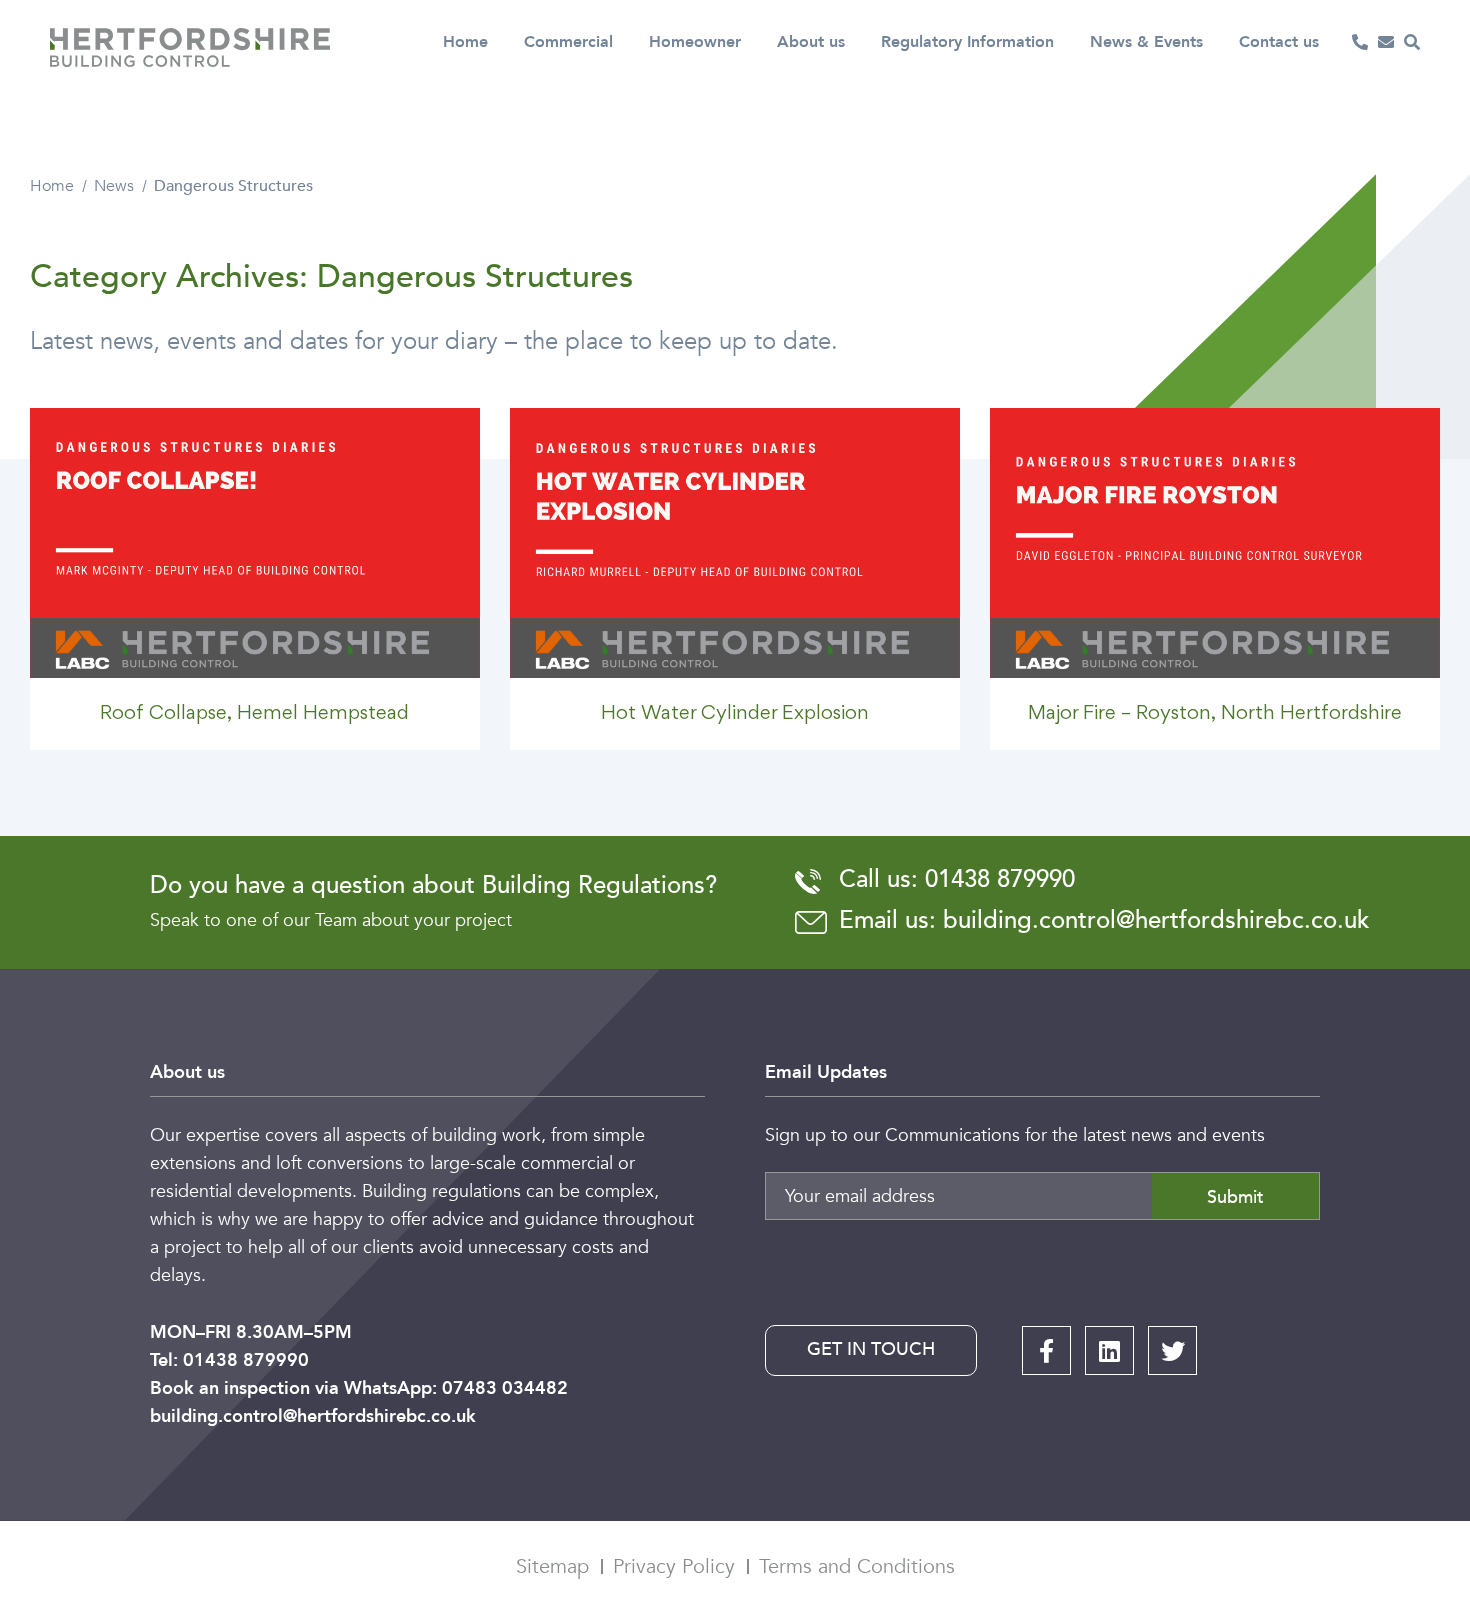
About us (811, 42)
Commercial (568, 42)
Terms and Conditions (857, 1566)
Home (465, 42)
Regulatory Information (967, 42)
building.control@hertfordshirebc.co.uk (313, 1416)
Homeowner (695, 42)
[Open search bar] (1412, 42)
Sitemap (552, 1566)
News (114, 186)
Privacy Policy (674, 1566)
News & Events (1146, 42)
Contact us (1279, 42)
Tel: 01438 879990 (229, 1360)
